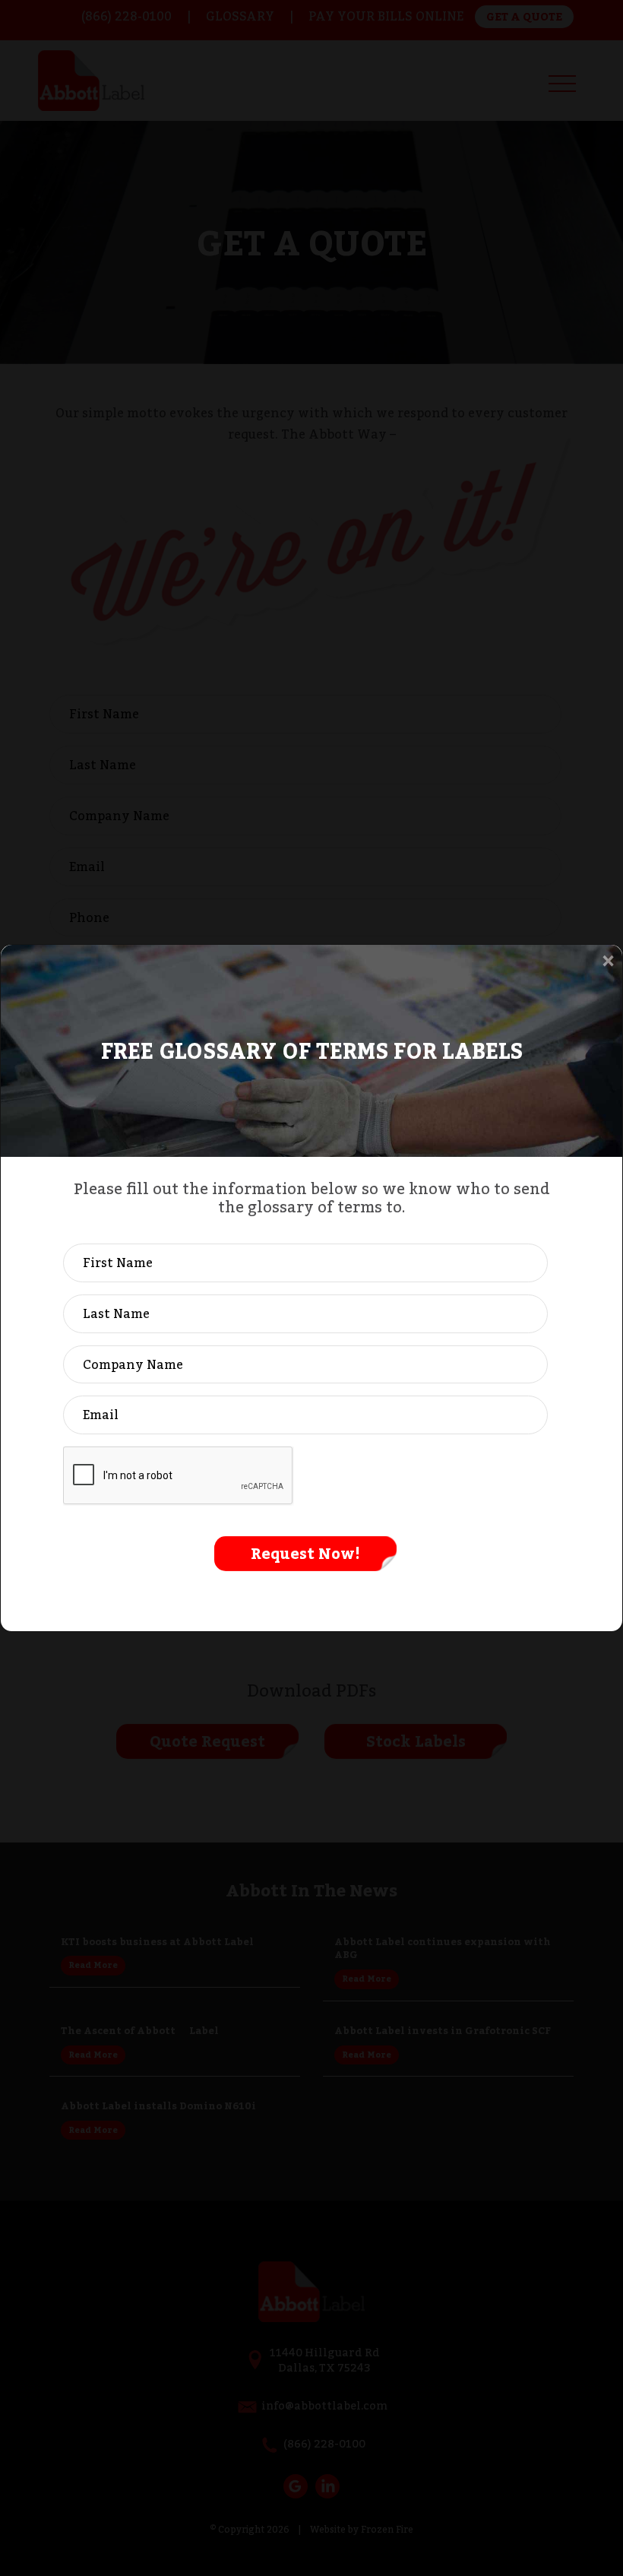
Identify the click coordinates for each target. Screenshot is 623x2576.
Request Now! (305, 1554)
